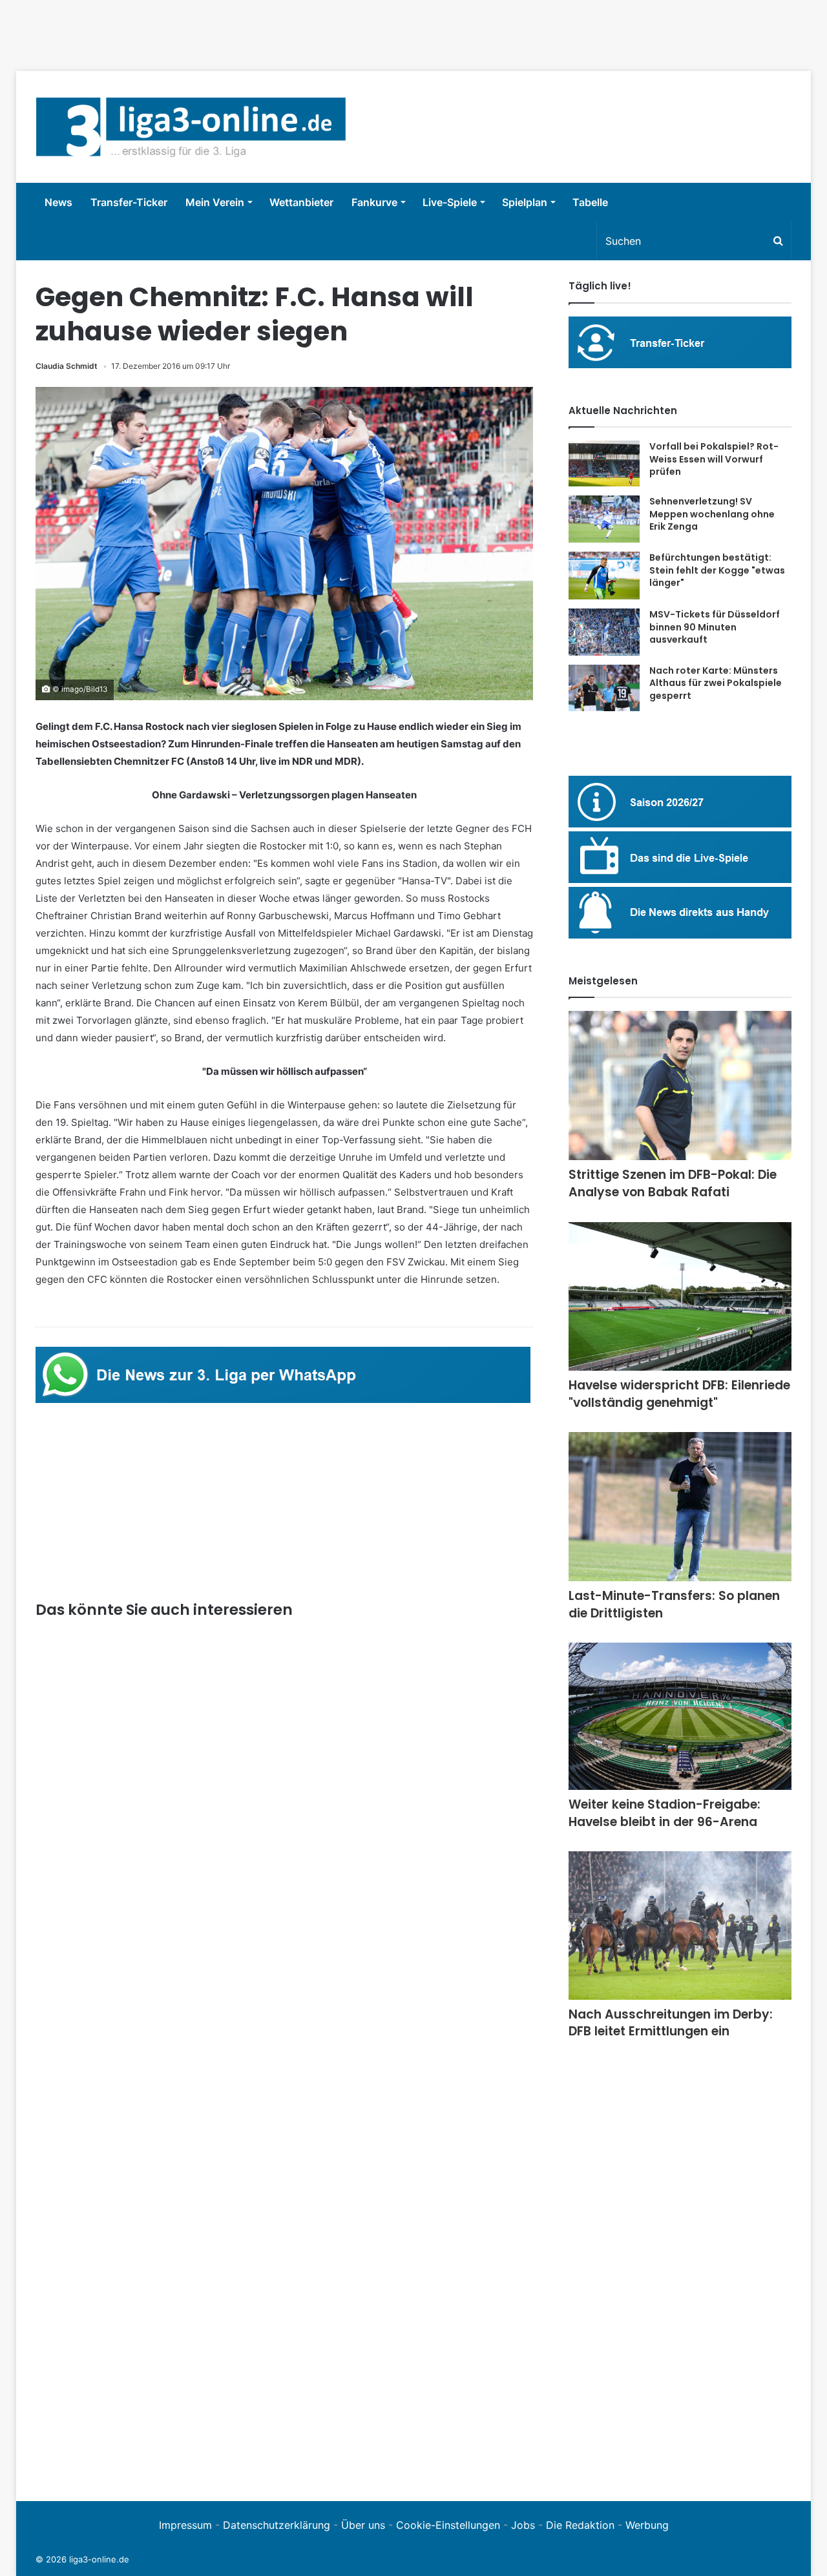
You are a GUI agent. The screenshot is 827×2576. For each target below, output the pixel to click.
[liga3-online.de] (191, 127)
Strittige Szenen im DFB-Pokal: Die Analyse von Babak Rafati (673, 1183)
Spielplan (525, 202)
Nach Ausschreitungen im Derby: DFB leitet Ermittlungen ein (671, 2023)
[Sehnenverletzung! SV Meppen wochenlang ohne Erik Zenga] (604, 519)
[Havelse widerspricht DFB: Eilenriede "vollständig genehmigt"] (680, 1297)
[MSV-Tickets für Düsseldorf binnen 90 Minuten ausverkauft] (604, 632)
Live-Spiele (450, 202)
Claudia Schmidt (67, 366)
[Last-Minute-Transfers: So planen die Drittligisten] (680, 1507)
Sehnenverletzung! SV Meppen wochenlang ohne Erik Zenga (712, 514)
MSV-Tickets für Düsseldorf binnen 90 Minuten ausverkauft (715, 627)
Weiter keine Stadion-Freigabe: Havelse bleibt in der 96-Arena (665, 1813)
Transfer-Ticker (129, 202)
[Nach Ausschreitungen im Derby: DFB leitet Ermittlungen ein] (680, 1925)
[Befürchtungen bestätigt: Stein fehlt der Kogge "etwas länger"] (604, 576)
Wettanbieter (301, 202)
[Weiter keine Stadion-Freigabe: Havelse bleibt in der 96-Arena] (680, 1716)
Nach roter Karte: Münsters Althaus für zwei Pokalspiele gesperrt (716, 683)
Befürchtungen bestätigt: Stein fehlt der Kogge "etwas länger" (717, 570)
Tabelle (590, 202)
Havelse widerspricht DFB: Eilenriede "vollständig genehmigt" (679, 1394)
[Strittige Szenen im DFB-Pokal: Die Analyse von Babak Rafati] (680, 1085)
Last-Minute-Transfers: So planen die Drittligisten (674, 1605)
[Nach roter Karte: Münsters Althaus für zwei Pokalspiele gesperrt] (604, 688)
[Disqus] (284, 2303)
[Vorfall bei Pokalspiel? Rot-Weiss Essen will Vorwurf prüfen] (604, 463)
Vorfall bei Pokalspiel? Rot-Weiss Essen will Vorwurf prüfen (714, 459)
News (58, 202)
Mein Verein (215, 202)
